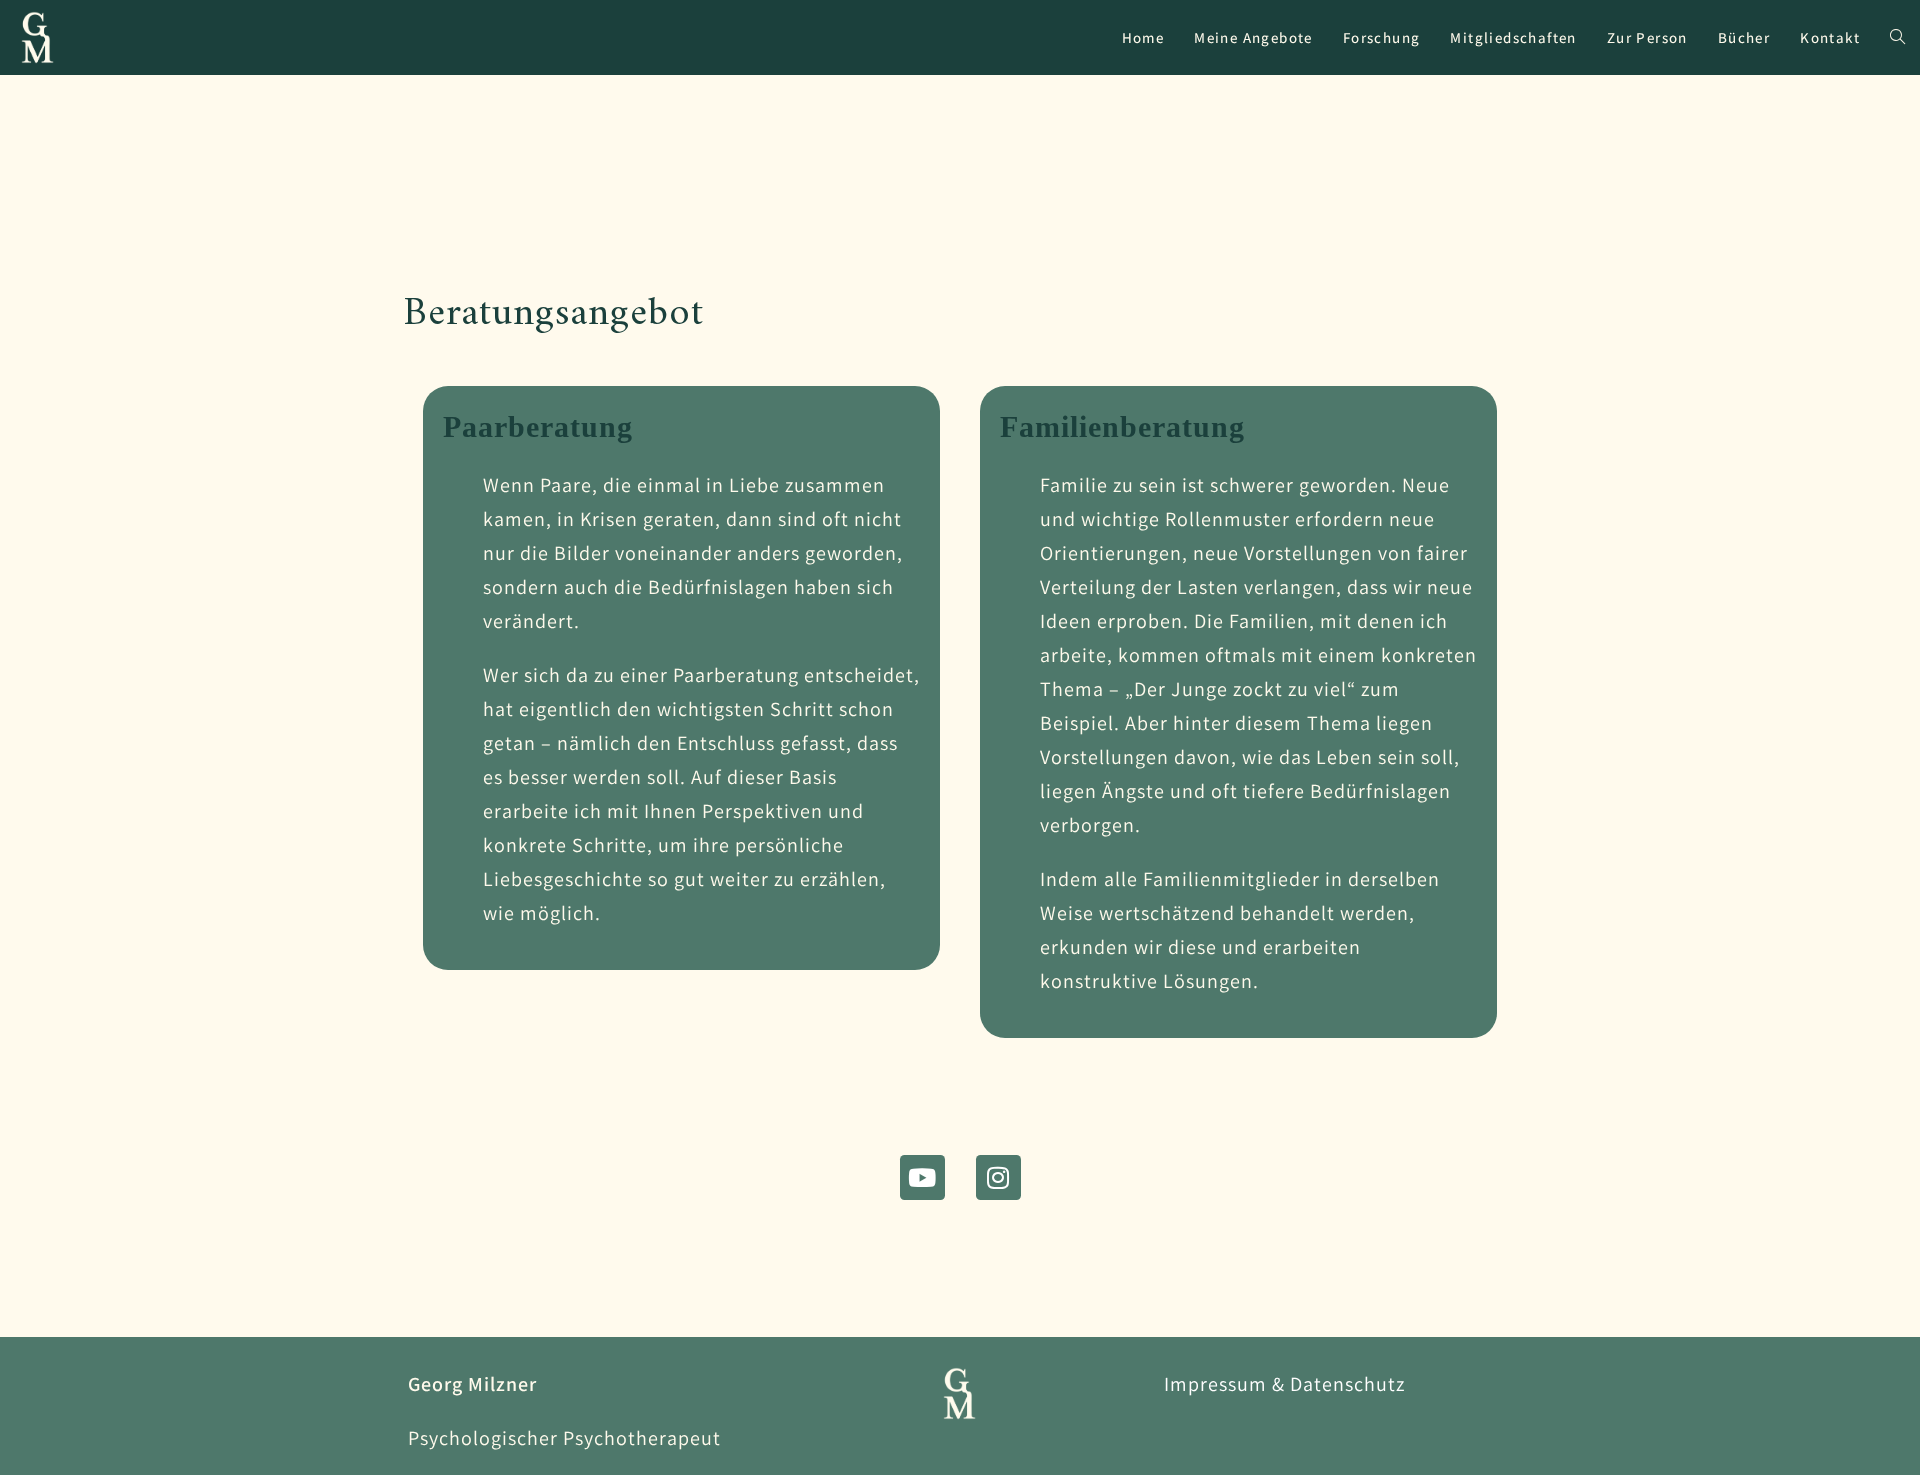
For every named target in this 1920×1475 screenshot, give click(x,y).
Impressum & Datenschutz (1284, 1384)
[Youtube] (922, 1177)
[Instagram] (998, 1177)
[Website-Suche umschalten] (1897, 37)
